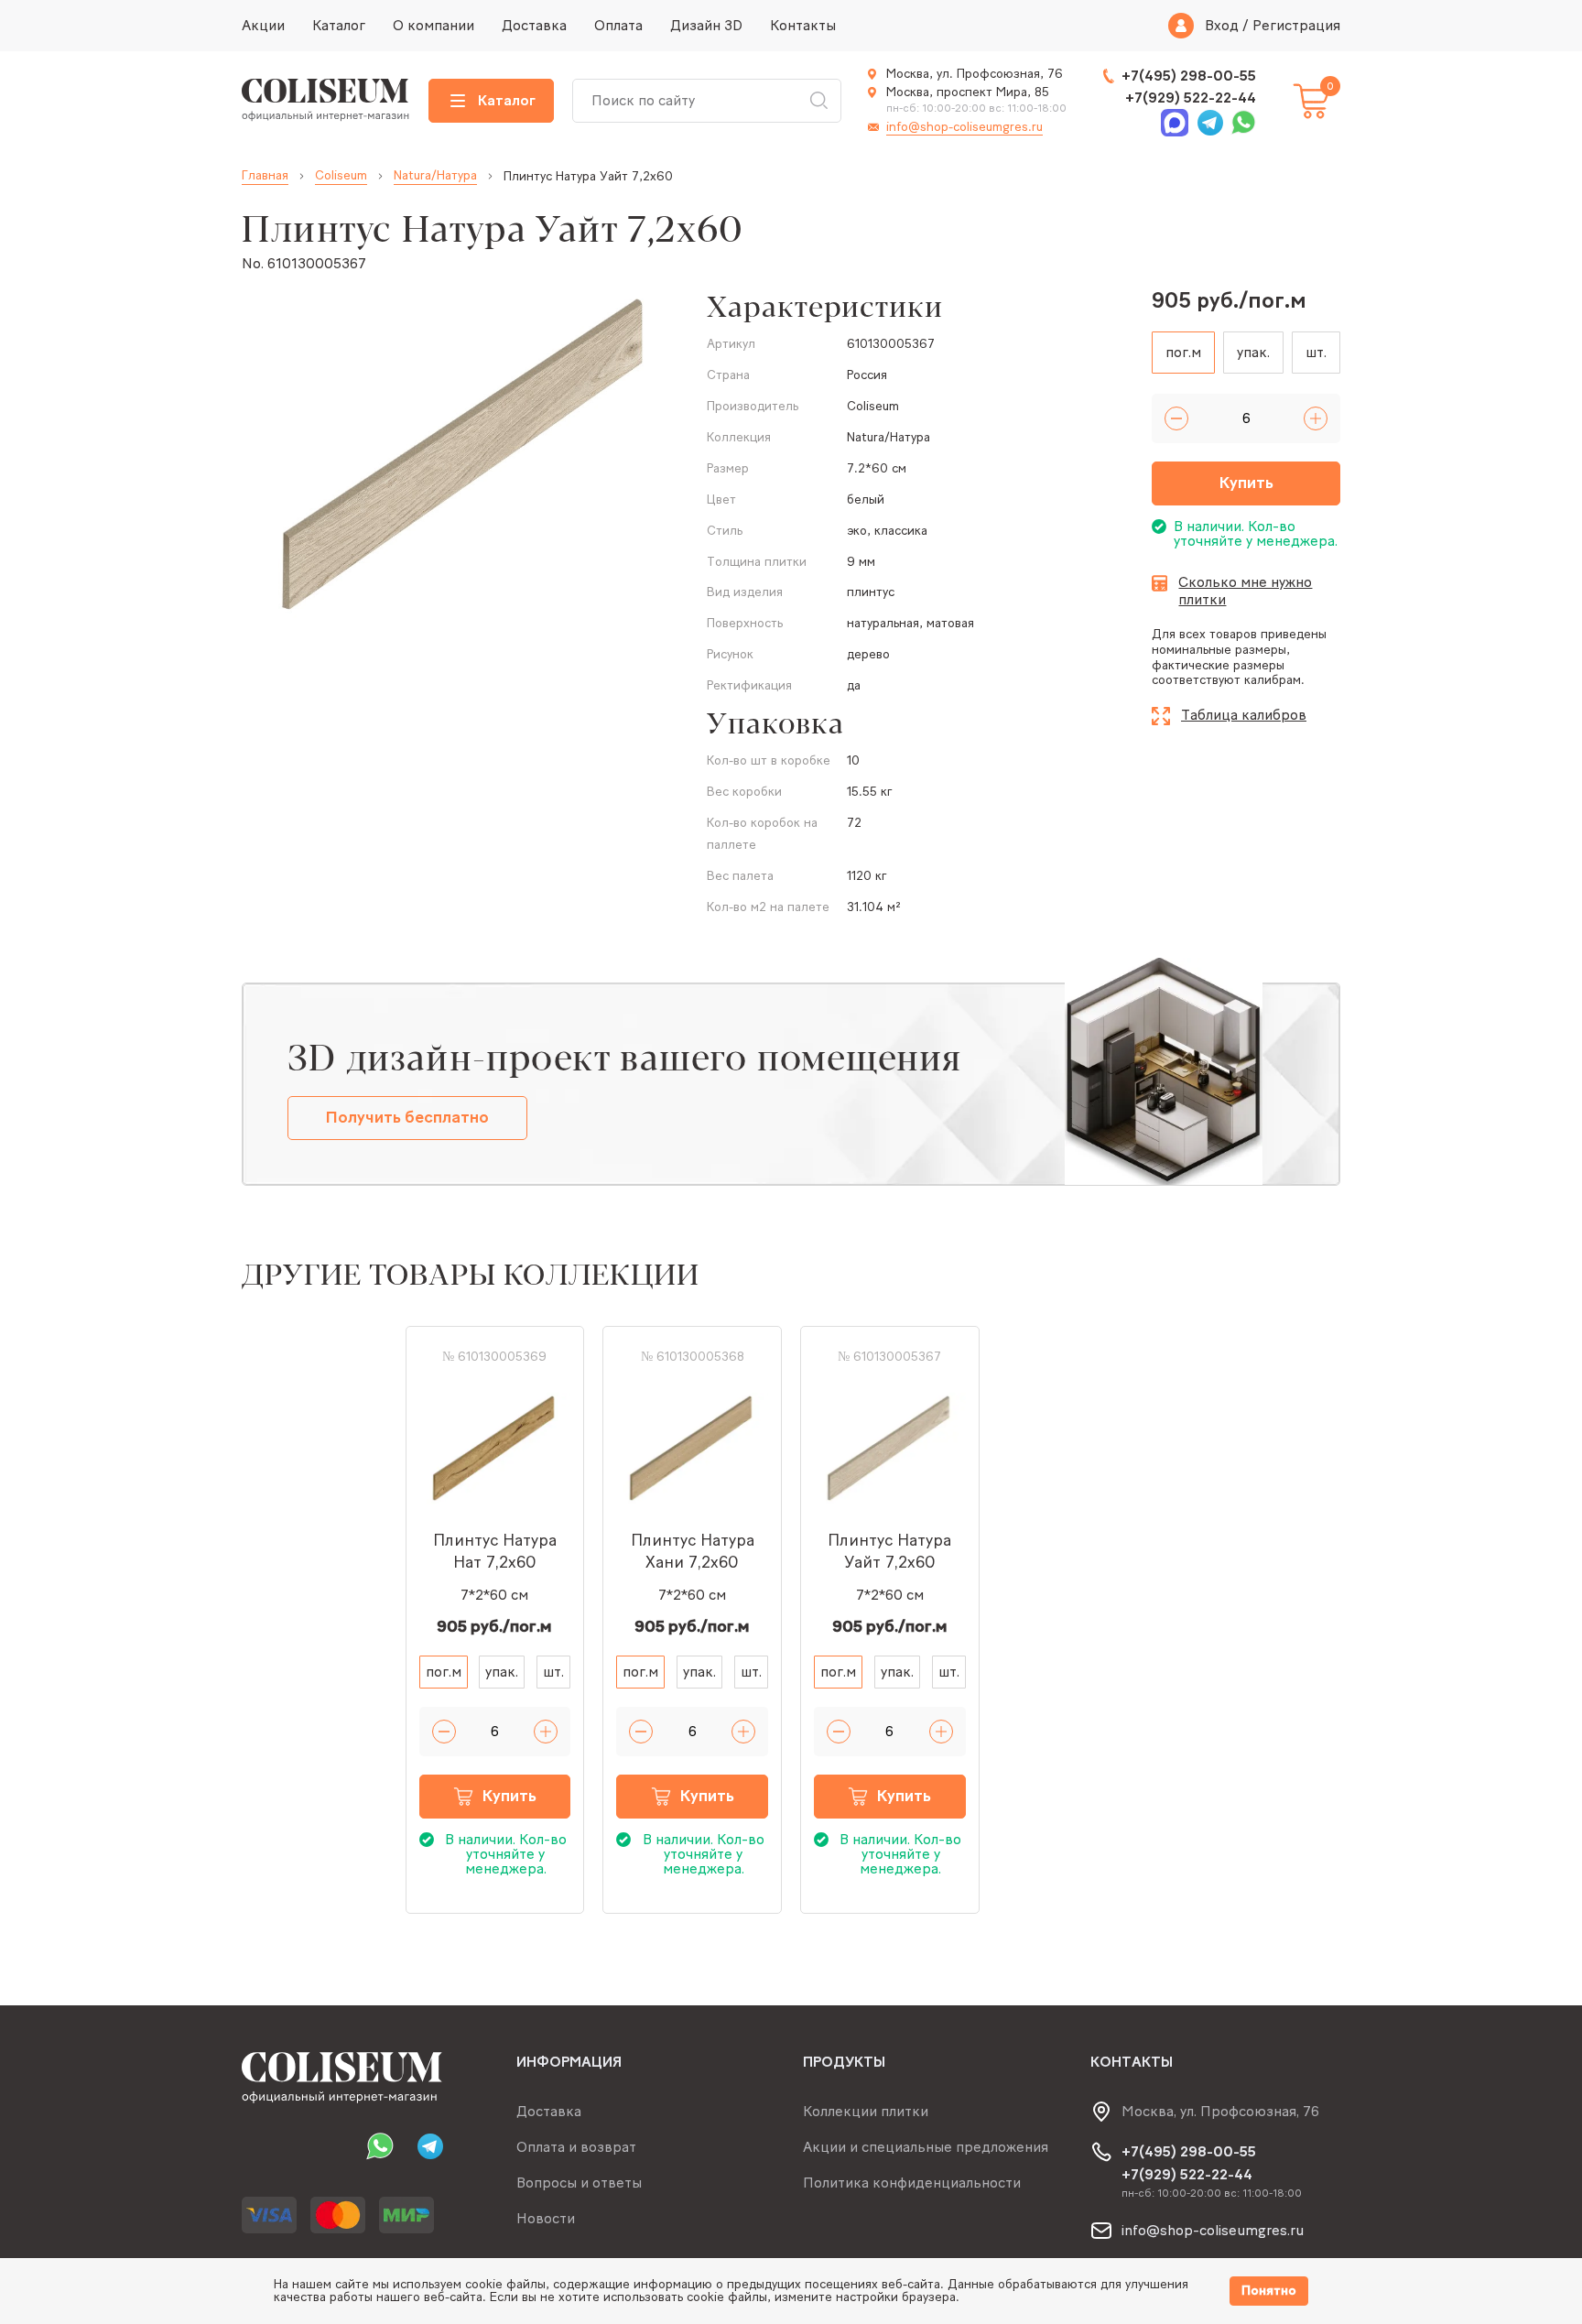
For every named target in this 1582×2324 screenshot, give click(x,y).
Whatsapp (1241, 123)
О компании (433, 25)
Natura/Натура (435, 176)
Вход (1222, 26)
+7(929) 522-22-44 (1191, 98)
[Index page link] (326, 101)
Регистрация (1296, 26)
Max (1176, 123)
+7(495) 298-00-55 (1189, 76)
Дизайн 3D (706, 25)
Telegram (1208, 123)
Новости (546, 2218)
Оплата (618, 25)
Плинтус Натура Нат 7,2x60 (495, 1551)
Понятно (1269, 2291)
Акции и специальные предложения (926, 2147)
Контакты (803, 25)
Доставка (534, 25)
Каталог (339, 25)
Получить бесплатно (407, 1117)
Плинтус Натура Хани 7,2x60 (693, 1551)
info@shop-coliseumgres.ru (964, 127)
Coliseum (341, 176)
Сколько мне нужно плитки (1245, 591)
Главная (265, 176)
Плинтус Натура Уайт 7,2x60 (889, 1551)
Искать (818, 101)
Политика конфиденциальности (912, 2183)
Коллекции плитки (866, 2111)
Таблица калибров (1244, 715)
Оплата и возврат (576, 2147)
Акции (263, 25)
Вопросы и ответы (579, 2183)
